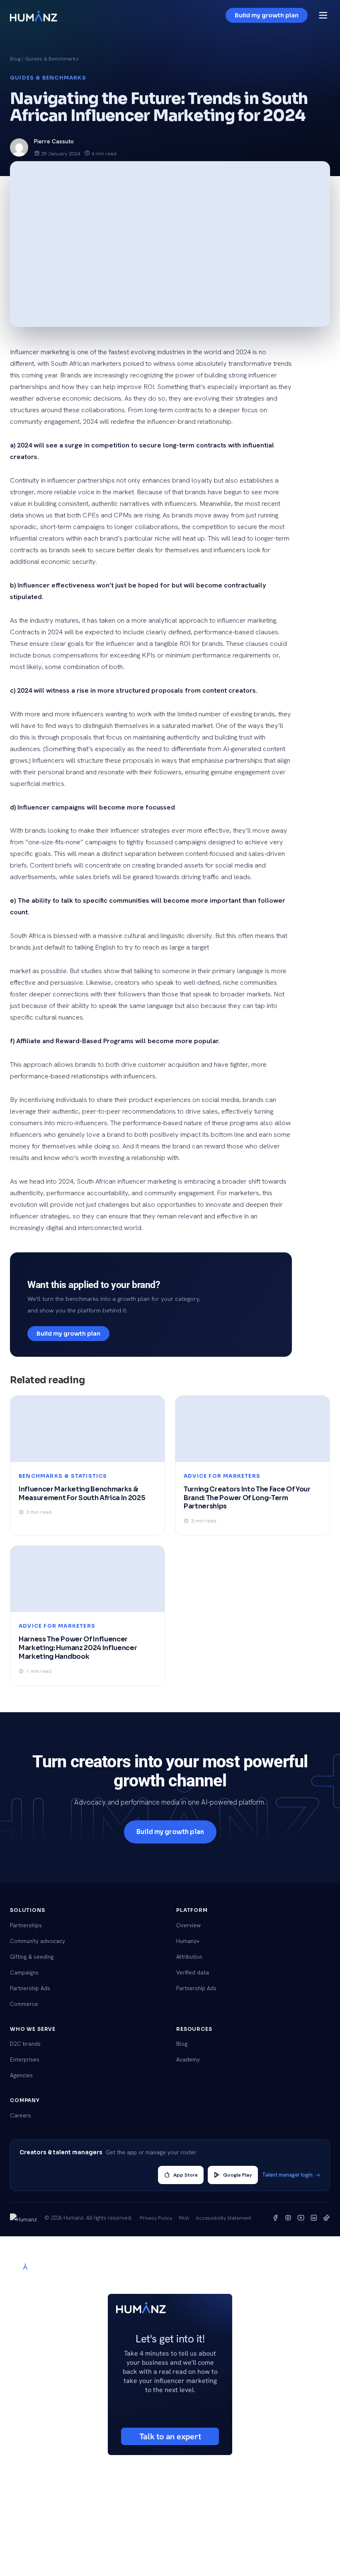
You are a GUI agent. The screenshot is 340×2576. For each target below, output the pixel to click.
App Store (186, 2175)
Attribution (189, 1957)
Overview (188, 1925)
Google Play (238, 2175)
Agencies (21, 2075)
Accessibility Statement (223, 2218)
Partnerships (26, 1925)
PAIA (184, 2218)
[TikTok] (327, 2218)
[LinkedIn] (314, 2218)
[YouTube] (301, 2218)
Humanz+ (188, 1941)
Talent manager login (287, 2175)
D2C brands (25, 2044)
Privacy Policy (156, 2218)
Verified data (193, 1972)
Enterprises (25, 2059)
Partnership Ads (30, 1988)
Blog (15, 59)
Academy (188, 2059)
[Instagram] (288, 2218)
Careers (21, 2115)
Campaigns (24, 1972)
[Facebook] (275, 2218)
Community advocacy (38, 1941)
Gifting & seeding (32, 1957)
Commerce (24, 2004)
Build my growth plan (267, 15)
